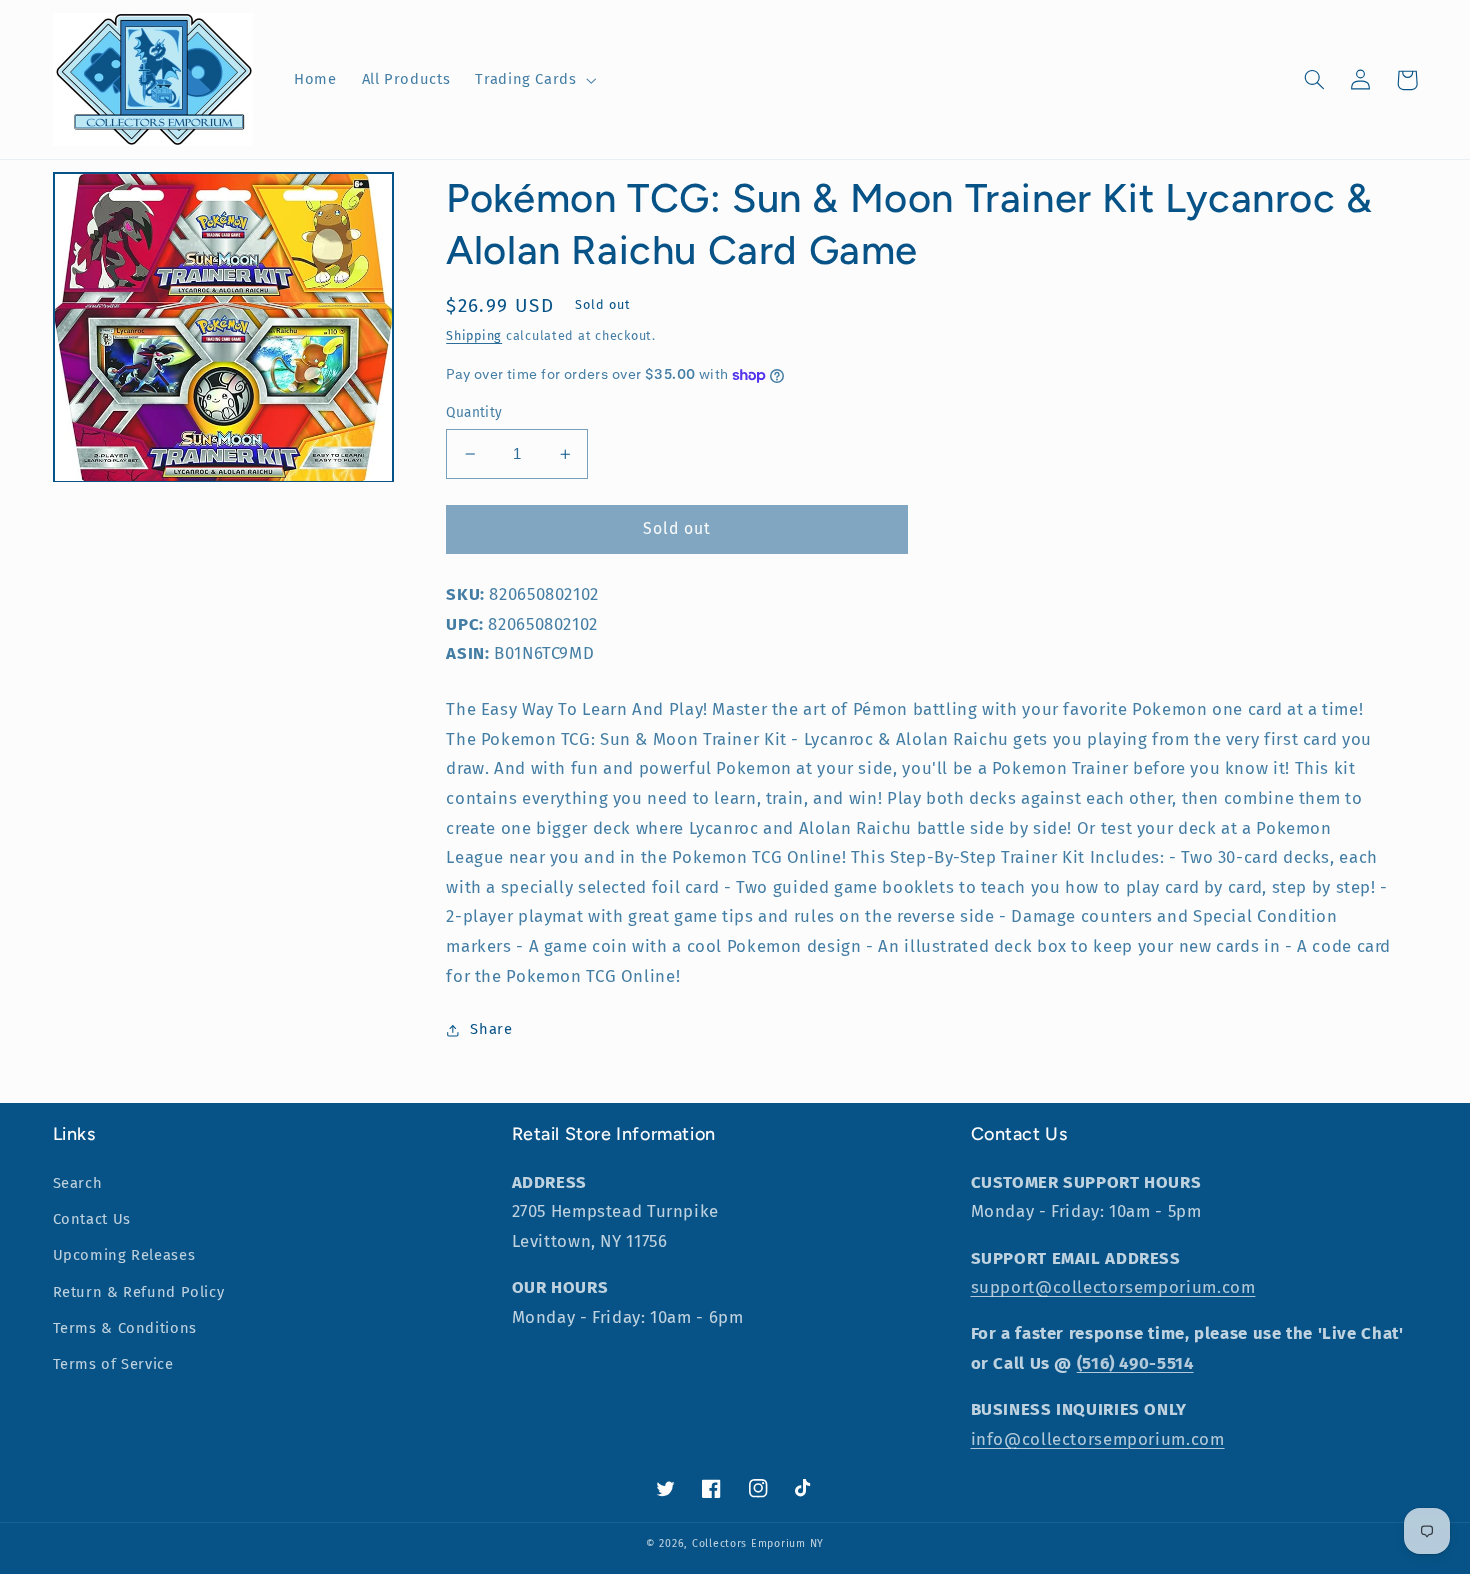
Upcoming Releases (124, 1255)
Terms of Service (113, 1364)
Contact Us (92, 1219)
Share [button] (491, 1029)
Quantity (474, 412)
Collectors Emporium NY (758, 1543)
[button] (534, 80)
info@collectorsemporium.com (1098, 1439)
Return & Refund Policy (139, 1292)
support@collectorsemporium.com (1113, 1287)
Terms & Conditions (125, 1328)
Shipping (474, 335)
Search (78, 1183)
